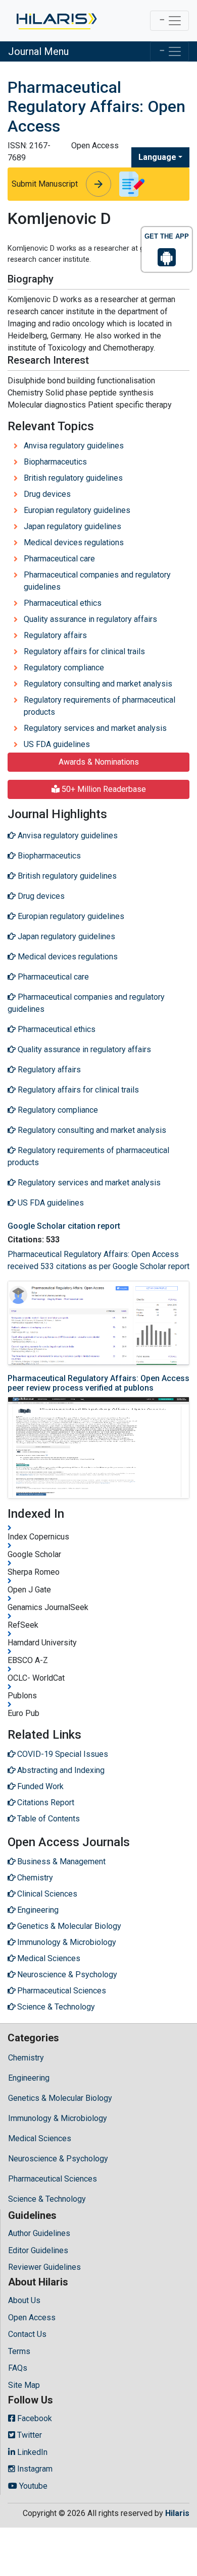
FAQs (18, 2368)
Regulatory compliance (64, 668)
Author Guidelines (39, 2233)
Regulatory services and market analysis (95, 728)
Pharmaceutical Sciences (53, 2179)
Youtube (32, 2486)
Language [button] (157, 157)
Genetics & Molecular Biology (60, 2098)
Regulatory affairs (55, 635)
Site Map (24, 2385)
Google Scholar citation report (64, 1226)
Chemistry (26, 2058)
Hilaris (177, 2513)
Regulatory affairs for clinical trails (84, 651)
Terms (19, 2351)
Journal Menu (38, 51)
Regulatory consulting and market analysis (98, 684)
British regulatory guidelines (73, 478)
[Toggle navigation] (169, 21)
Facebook (34, 2418)
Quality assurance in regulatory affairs (90, 619)
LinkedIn (31, 2452)
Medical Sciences (40, 2138)
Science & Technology (47, 2199)
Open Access (32, 2317)
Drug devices (47, 494)
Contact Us (27, 2334)
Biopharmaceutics (55, 462)
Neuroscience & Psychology (58, 2159)
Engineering (29, 2078)
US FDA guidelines (57, 744)
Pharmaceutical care (59, 559)
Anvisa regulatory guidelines (74, 446)
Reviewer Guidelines (44, 2267)
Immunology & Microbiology (58, 2118)
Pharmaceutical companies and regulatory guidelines (97, 581)
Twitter (29, 2435)
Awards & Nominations (99, 762)
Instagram (34, 2469)
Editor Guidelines (38, 2250)
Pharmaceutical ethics (63, 603)
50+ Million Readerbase (103, 789)
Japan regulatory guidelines (72, 526)
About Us (24, 2300)
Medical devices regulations (74, 542)
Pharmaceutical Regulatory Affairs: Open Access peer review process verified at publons (98, 1383)
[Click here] (56, 21)
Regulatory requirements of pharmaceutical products (100, 706)
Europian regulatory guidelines (77, 510)
